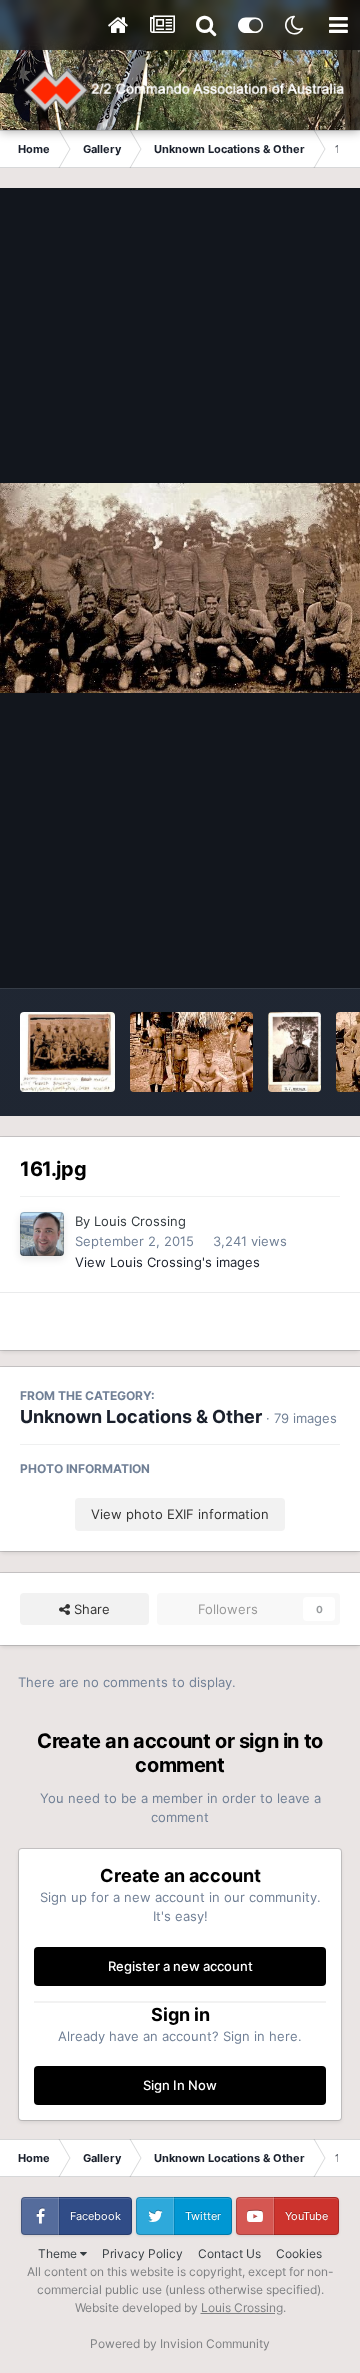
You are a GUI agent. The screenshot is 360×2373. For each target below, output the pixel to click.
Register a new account (180, 1966)
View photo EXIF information (180, 1514)
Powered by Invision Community (180, 2343)
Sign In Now (180, 2085)
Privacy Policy (142, 2253)
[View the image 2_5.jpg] (191, 1052)
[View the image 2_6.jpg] (67, 1052)
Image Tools (278, 952)
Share (90, 1609)
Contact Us (229, 2253)
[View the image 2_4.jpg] (294, 1052)
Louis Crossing (140, 1221)
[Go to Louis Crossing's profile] (42, 1234)
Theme (59, 2253)
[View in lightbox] (180, 588)
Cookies (299, 2253)
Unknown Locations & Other (141, 1416)
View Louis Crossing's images (167, 1262)
